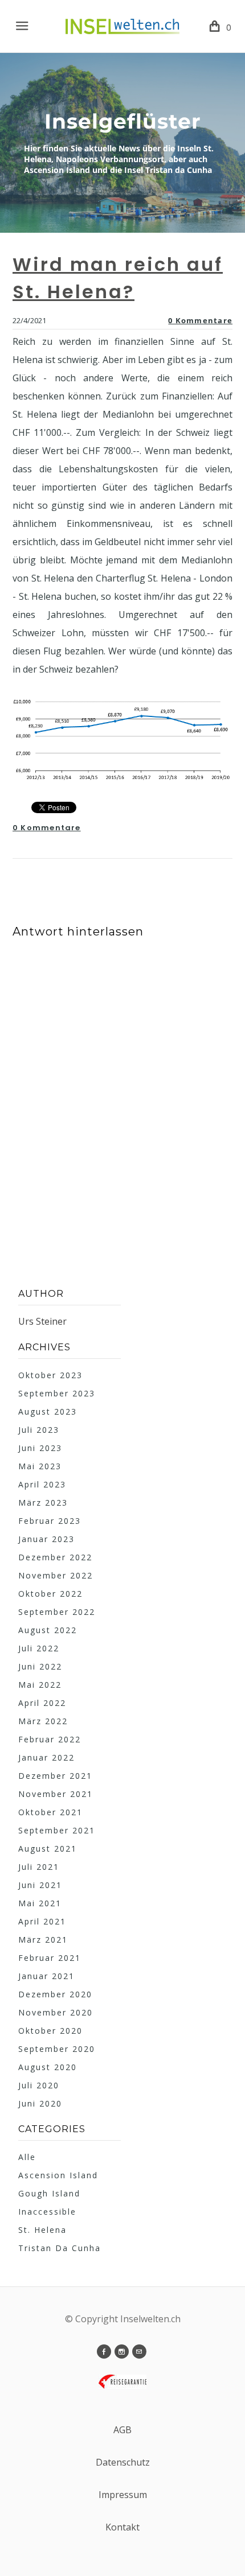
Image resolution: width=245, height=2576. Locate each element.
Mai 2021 (40, 1903)
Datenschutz (123, 2462)
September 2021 (57, 1830)
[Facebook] (104, 2352)
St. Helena (42, 2230)
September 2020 (57, 2049)
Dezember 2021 (55, 1776)
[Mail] (139, 2352)
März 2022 (43, 1721)
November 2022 (56, 1575)
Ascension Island (58, 2175)
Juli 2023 (39, 1430)
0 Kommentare (200, 320)
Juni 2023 (40, 1448)
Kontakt (122, 2527)
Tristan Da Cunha (60, 2248)
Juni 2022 (40, 1666)
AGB (122, 2430)
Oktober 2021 (50, 1812)
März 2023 (43, 1503)
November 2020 (56, 2012)
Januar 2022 (46, 1757)
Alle (27, 2157)
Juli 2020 (39, 2085)
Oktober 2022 (50, 1594)
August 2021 (48, 1848)
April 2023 (42, 1484)
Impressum (123, 2495)
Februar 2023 (50, 1521)
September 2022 (57, 1612)
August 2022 (48, 1630)
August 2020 (48, 2067)
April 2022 (42, 1703)
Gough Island (49, 2193)
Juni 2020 (40, 2103)
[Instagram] (122, 2352)
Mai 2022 (40, 1685)
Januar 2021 (46, 1976)
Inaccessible (47, 2212)
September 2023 (57, 1393)
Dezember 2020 (55, 1994)
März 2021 (43, 1940)
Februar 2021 (50, 1958)
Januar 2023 (46, 1539)
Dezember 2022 (55, 1557)
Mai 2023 (40, 1466)
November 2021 (56, 1794)
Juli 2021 (39, 1867)
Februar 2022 (50, 1739)
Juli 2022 (39, 1648)
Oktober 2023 (50, 1375)
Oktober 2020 (50, 2031)
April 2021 (42, 1921)
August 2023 (48, 1411)
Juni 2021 (40, 1885)
